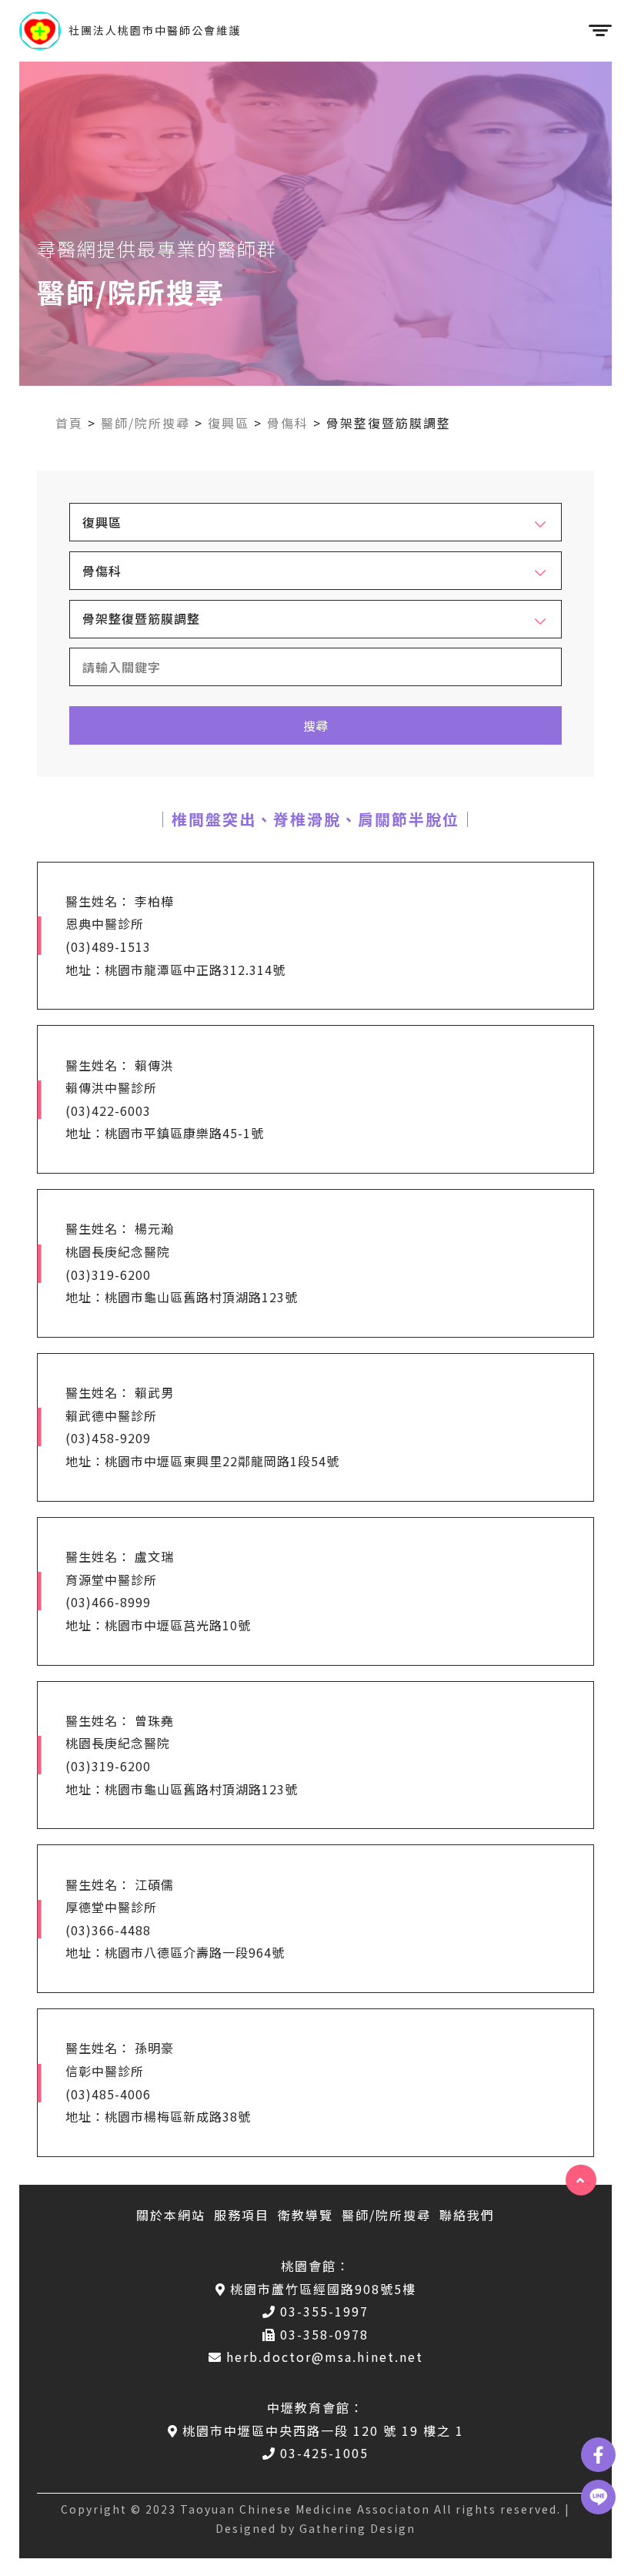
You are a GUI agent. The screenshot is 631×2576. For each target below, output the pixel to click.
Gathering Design (357, 2528)
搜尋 (315, 725)
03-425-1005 (324, 2453)
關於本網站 (171, 2215)
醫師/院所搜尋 (145, 423)
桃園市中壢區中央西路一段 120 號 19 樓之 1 (323, 2430)
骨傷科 (288, 423)
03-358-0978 (324, 2334)
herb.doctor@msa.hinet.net (325, 2357)
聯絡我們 (467, 2215)
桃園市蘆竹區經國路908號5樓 (323, 2289)
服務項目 (242, 2215)
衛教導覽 (305, 2215)
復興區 (229, 423)
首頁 (69, 423)
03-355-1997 (324, 2311)
